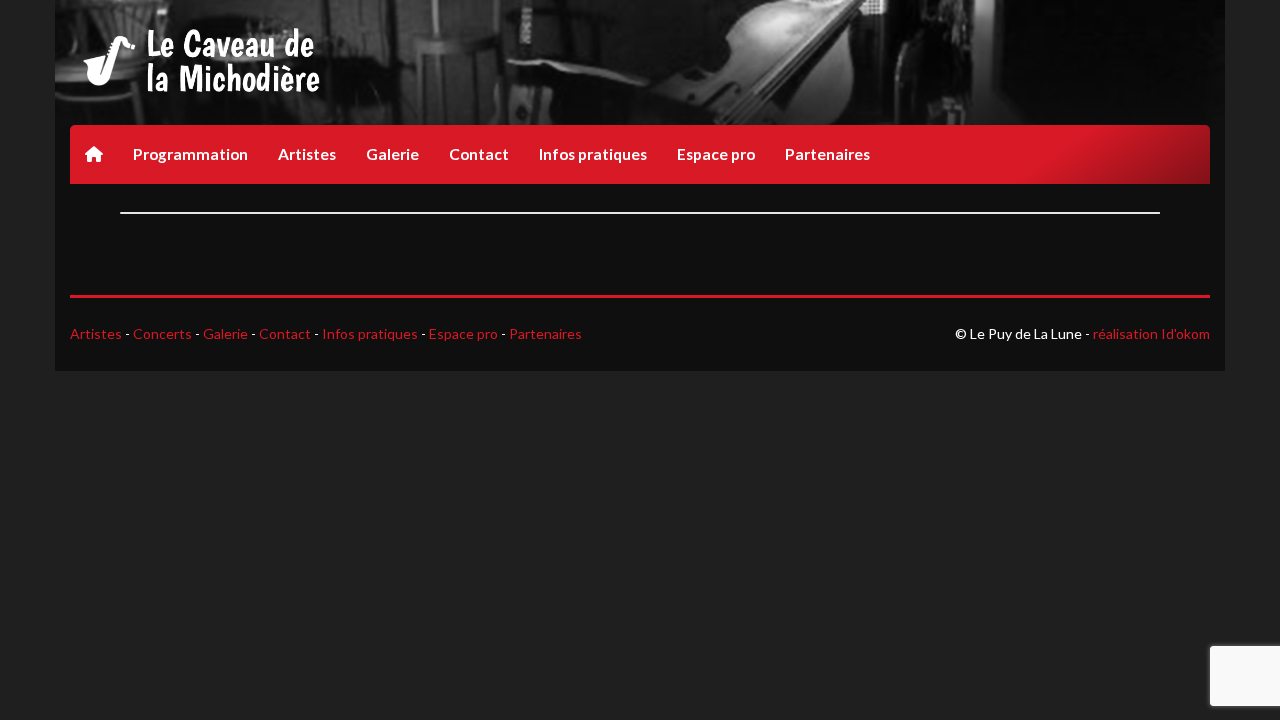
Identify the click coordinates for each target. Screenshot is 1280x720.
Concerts (162, 333)
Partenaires (827, 154)
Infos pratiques (593, 154)
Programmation (190, 154)
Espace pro (716, 154)
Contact (479, 154)
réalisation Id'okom (1151, 333)
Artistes (307, 154)
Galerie (392, 154)
